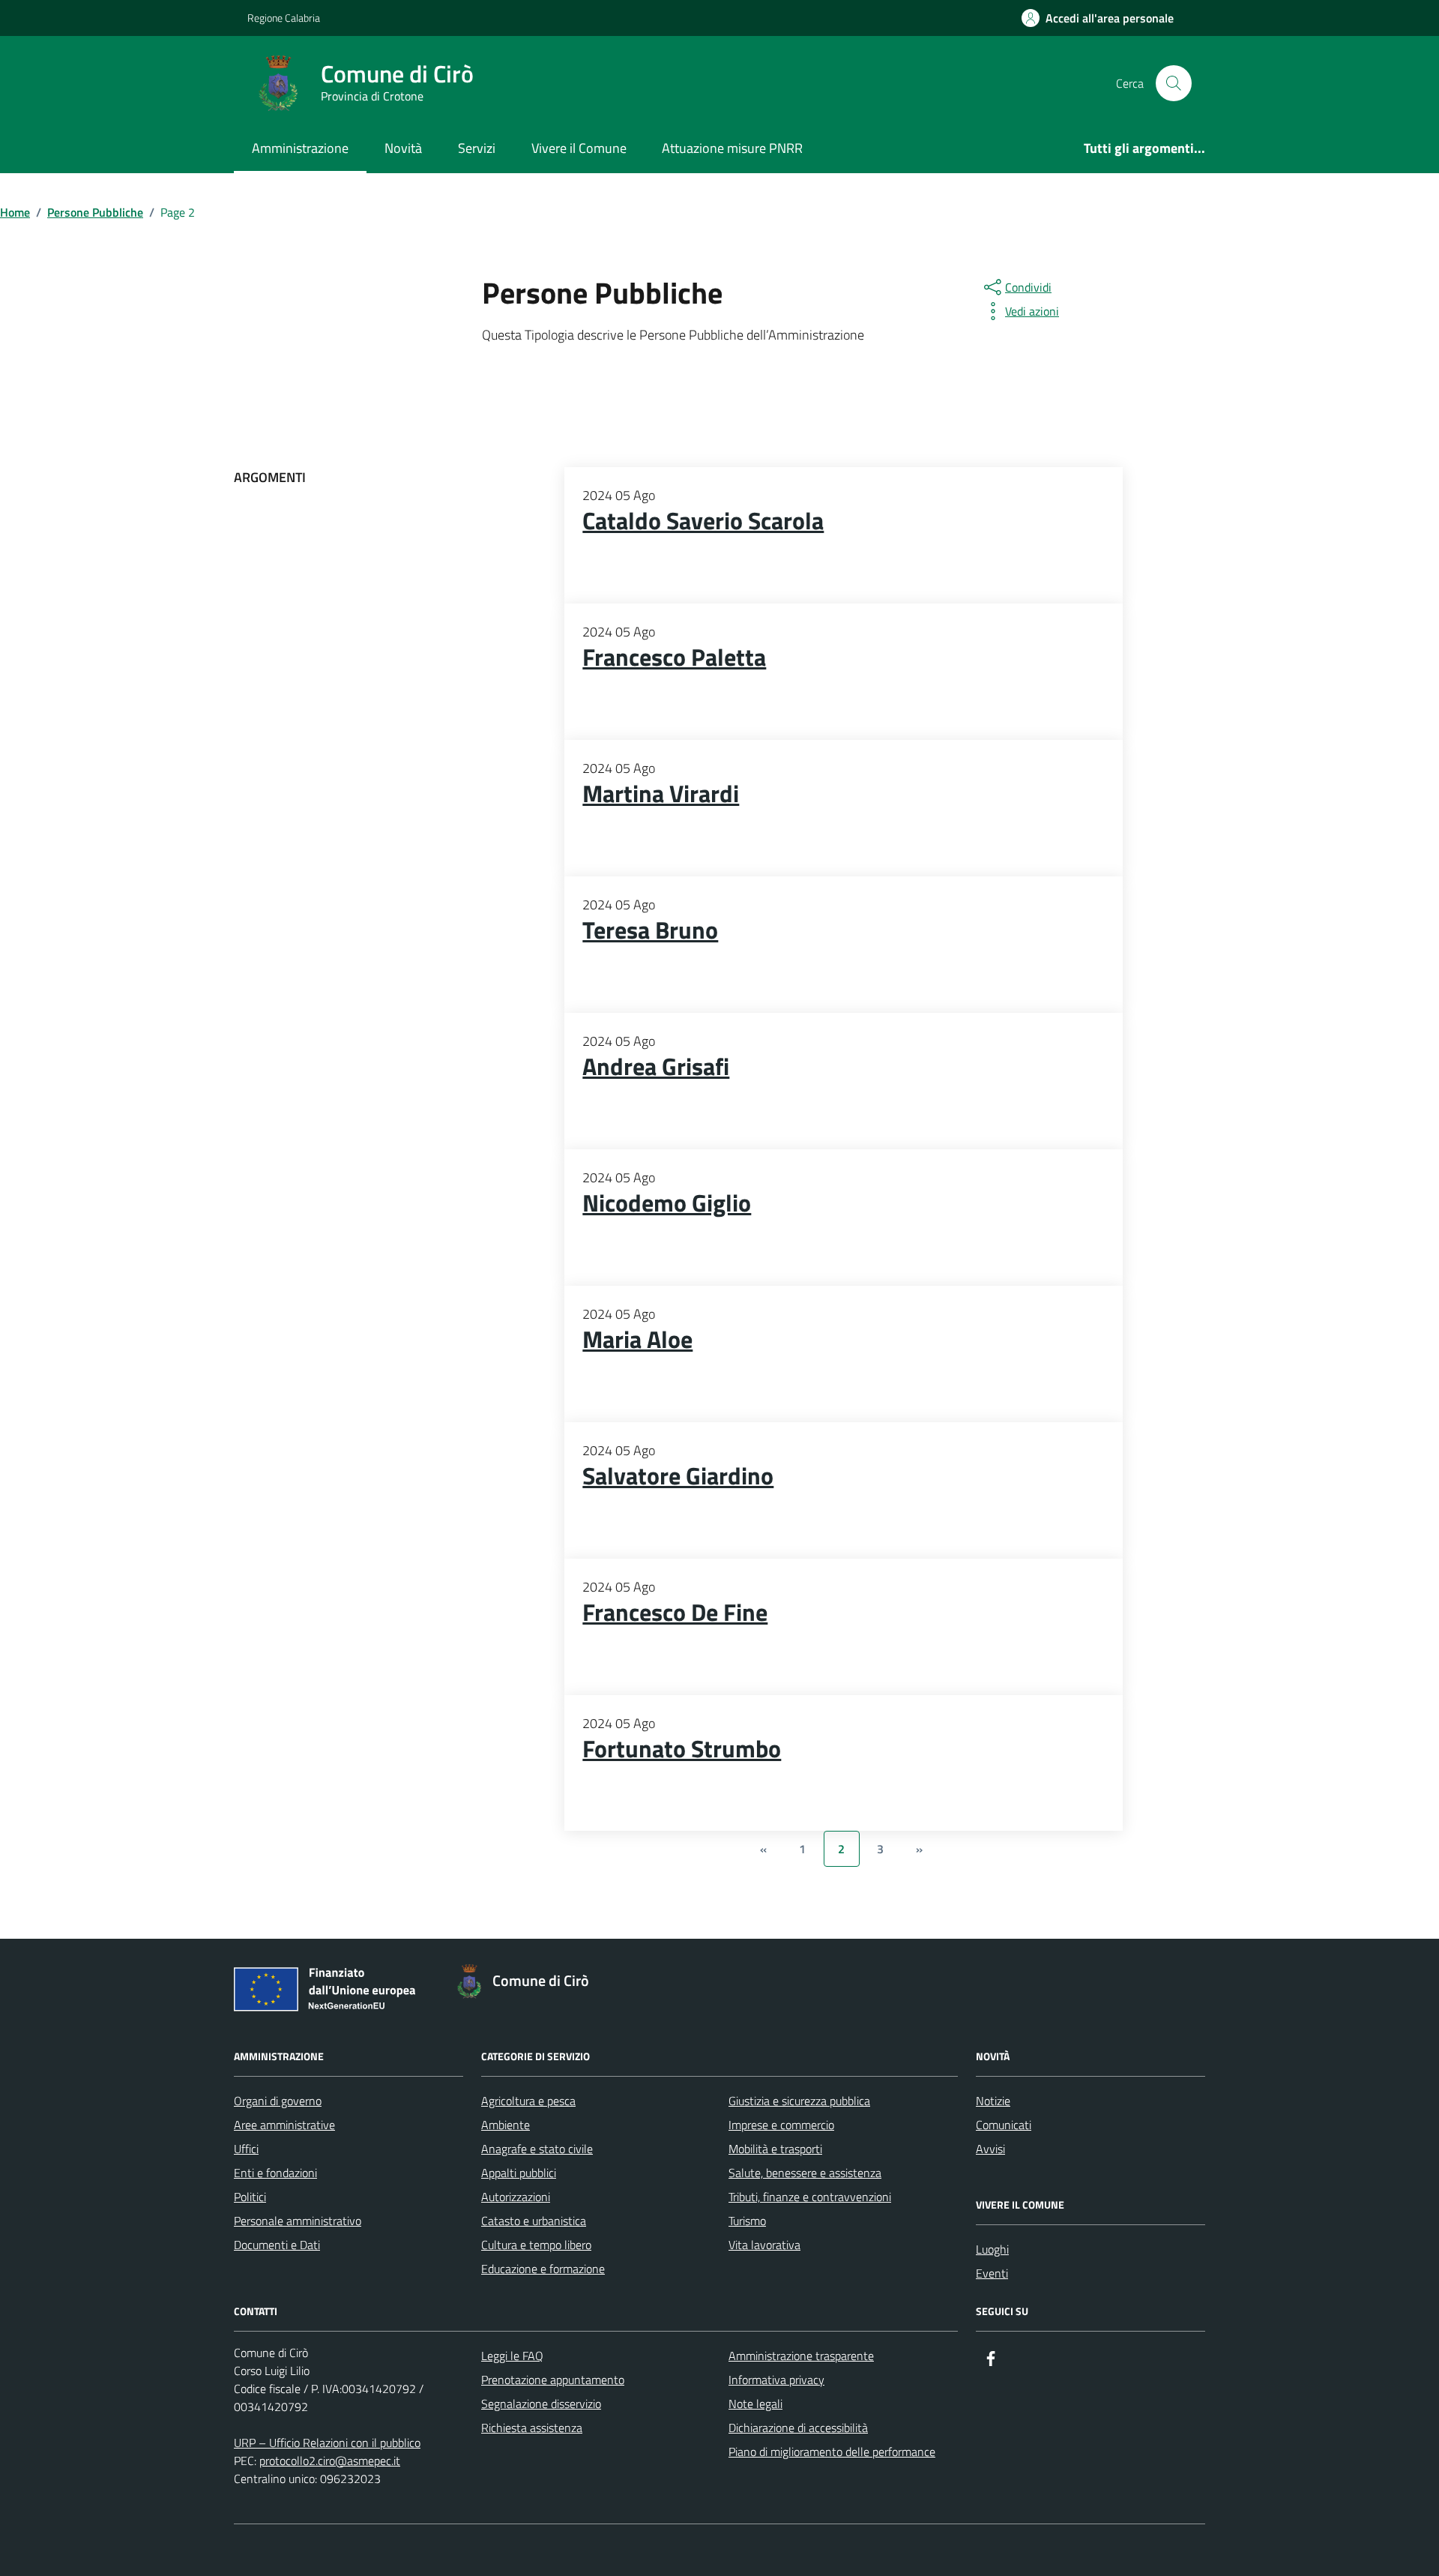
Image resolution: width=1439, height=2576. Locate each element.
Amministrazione (300, 148)
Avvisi (990, 2149)
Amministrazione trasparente (801, 2356)
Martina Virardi (661, 794)
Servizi (477, 148)
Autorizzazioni (516, 2197)
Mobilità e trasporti (775, 2149)
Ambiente (506, 2125)
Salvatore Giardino (678, 1476)
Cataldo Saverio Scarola (703, 521)
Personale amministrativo (298, 2221)
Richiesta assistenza (532, 2428)
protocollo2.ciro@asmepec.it (330, 2461)
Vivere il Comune (579, 148)
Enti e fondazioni (275, 2173)
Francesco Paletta (674, 657)
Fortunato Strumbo (682, 1749)
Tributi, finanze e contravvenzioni (810, 2197)
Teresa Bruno (650, 930)
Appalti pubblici (519, 2173)
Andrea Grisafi (656, 1067)
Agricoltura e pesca (528, 2101)
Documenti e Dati (277, 2245)
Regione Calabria (284, 18)
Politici (250, 2197)
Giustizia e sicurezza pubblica (799, 2101)
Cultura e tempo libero (536, 2245)
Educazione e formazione (543, 2269)
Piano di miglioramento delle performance (832, 2452)
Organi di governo (278, 2101)
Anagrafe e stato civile (537, 2149)
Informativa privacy (776, 2380)
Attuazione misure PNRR (732, 148)
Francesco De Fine (675, 1613)
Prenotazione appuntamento (553, 2380)
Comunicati (1004, 2125)
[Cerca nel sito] (1174, 83)
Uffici (246, 2149)
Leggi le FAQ (512, 2356)
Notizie (993, 2101)
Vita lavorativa (764, 2245)
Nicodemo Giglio (667, 1203)
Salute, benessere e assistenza (805, 2173)
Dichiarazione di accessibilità (798, 2428)
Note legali (755, 2404)
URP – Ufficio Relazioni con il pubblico (327, 2443)
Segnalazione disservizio (541, 2404)
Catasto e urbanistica (534, 2221)
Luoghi (992, 2249)
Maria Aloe (637, 1340)
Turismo (747, 2221)
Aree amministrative (284, 2125)
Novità (403, 148)
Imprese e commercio (781, 2125)
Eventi (992, 2273)
